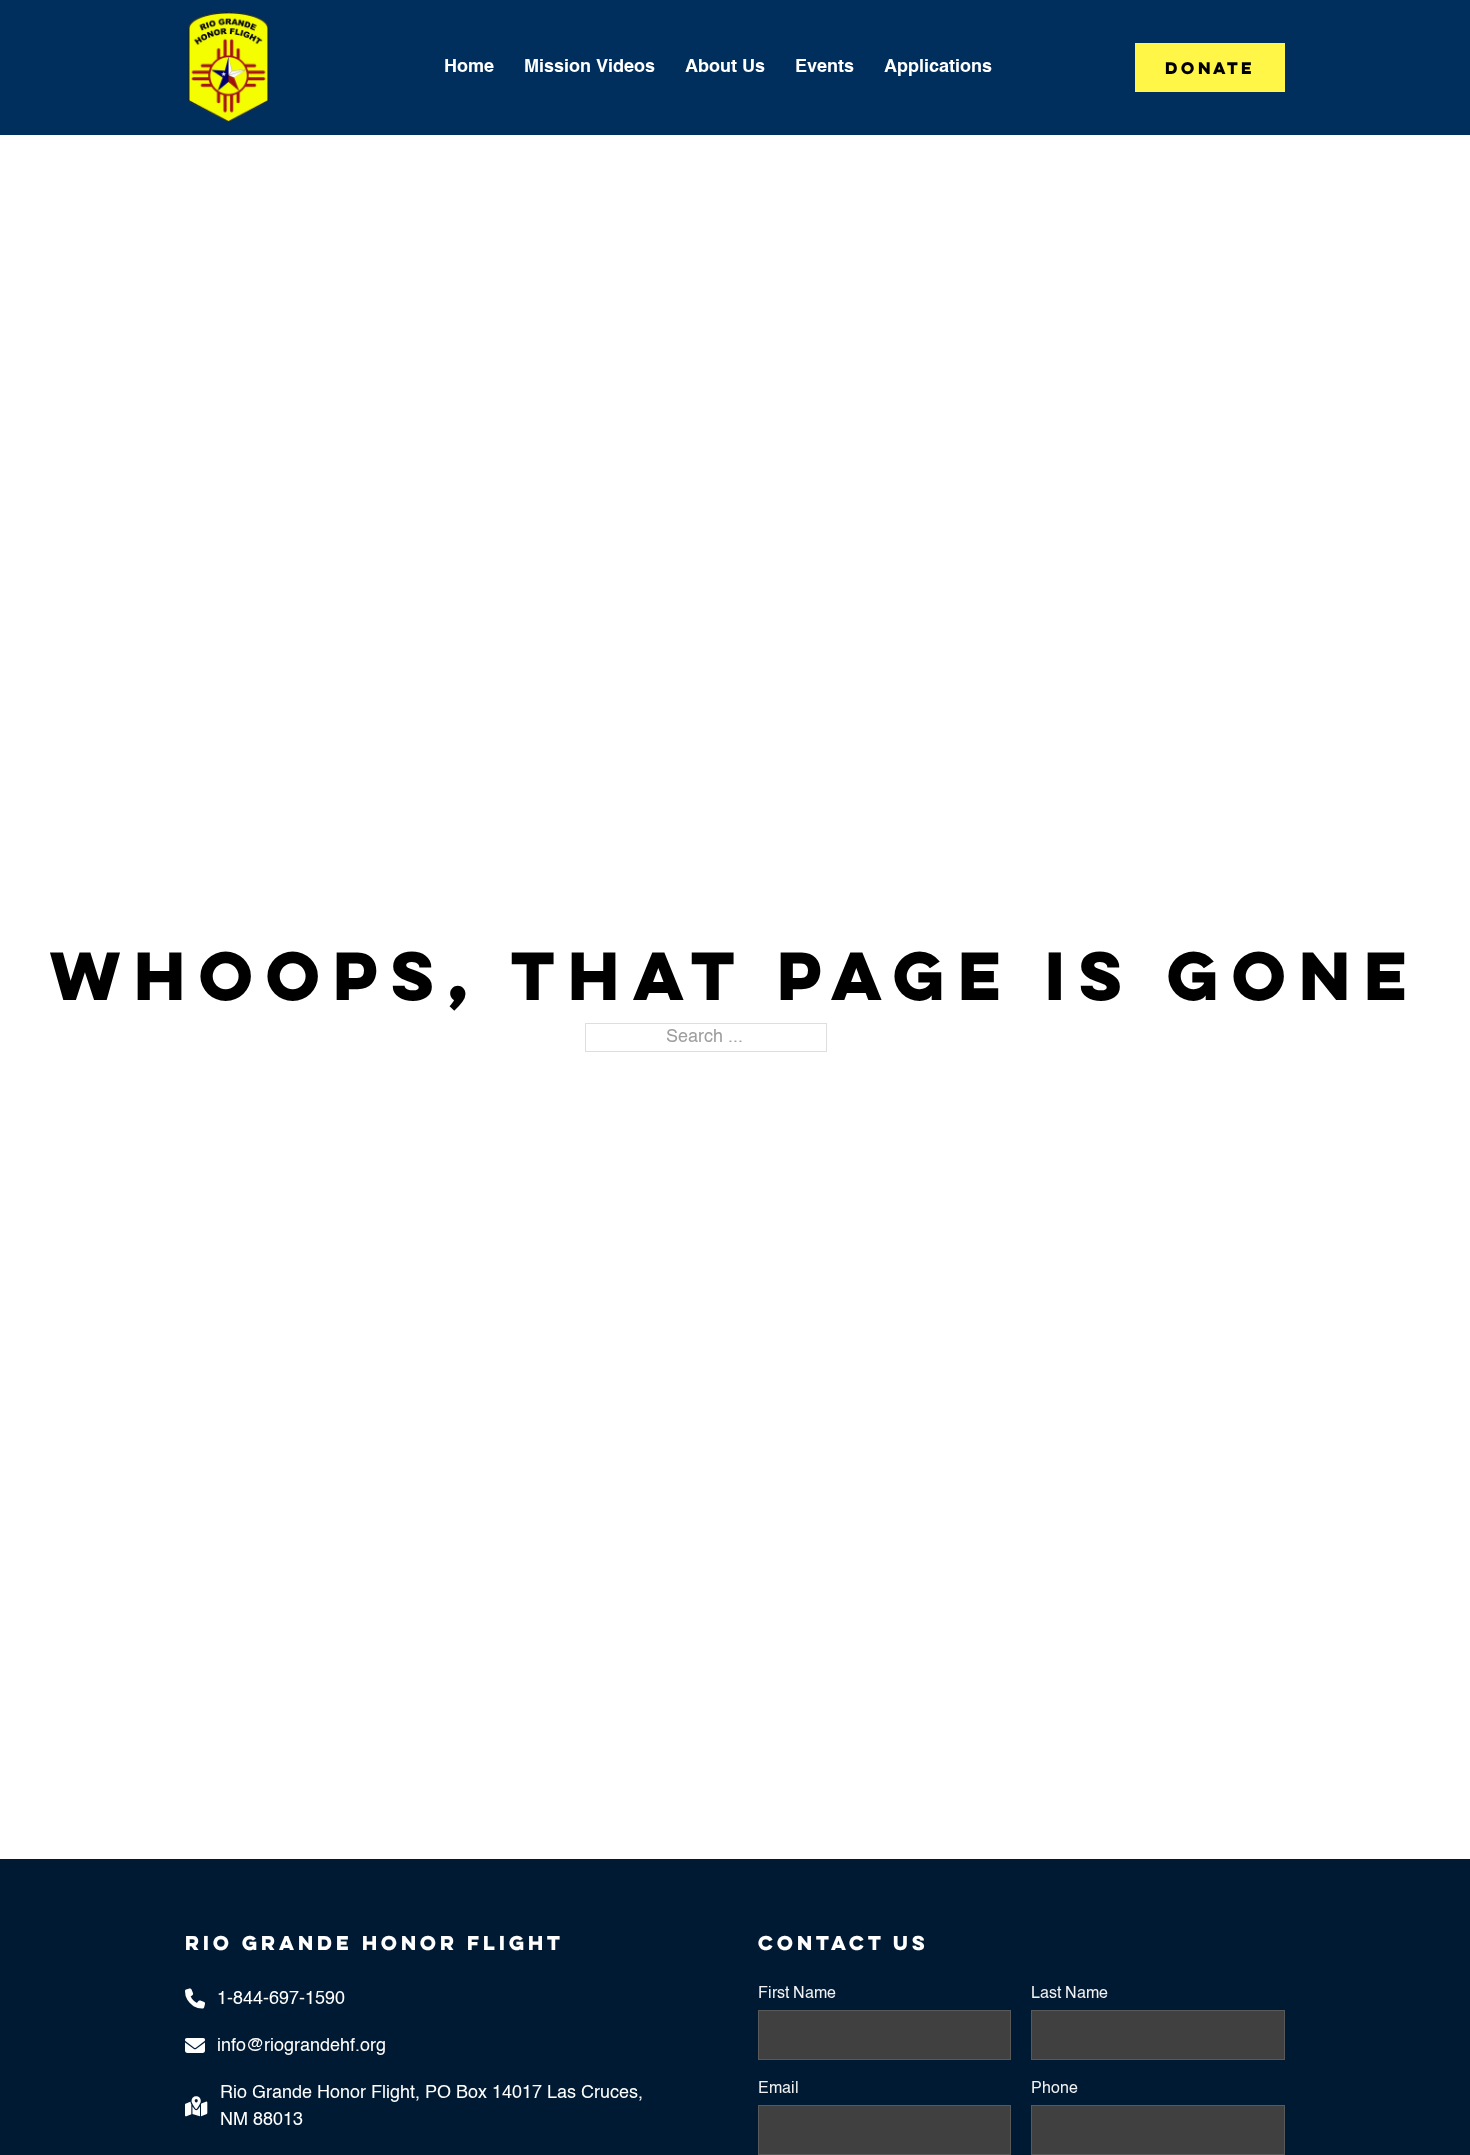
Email (778, 2089)
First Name (797, 1994)
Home (469, 67)
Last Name (1069, 1994)
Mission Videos (589, 67)
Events (824, 67)
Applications (938, 67)
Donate (1209, 67)
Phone (1054, 2089)
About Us (725, 67)
